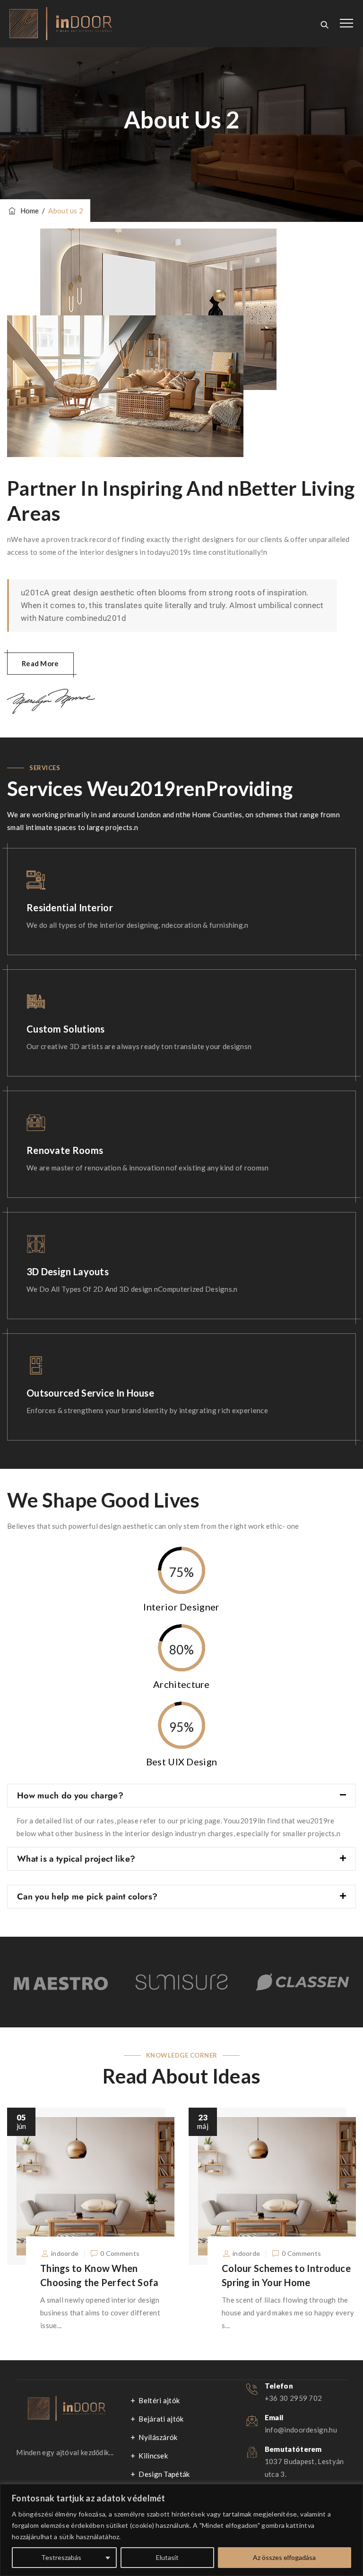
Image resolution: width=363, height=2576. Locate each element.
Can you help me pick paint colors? (87, 1897)
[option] (60, 1982)
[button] (181, 1796)
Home (28, 211)
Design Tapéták (164, 2474)
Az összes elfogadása (284, 2557)
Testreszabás (61, 2557)
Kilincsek (153, 2456)
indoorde (65, 2253)
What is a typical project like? (76, 1859)
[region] (181, 2530)
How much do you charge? (70, 1796)
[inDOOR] (61, 24)
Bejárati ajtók (161, 2419)
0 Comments (120, 2253)
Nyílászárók (158, 2437)
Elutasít (167, 2557)
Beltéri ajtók (159, 2400)
